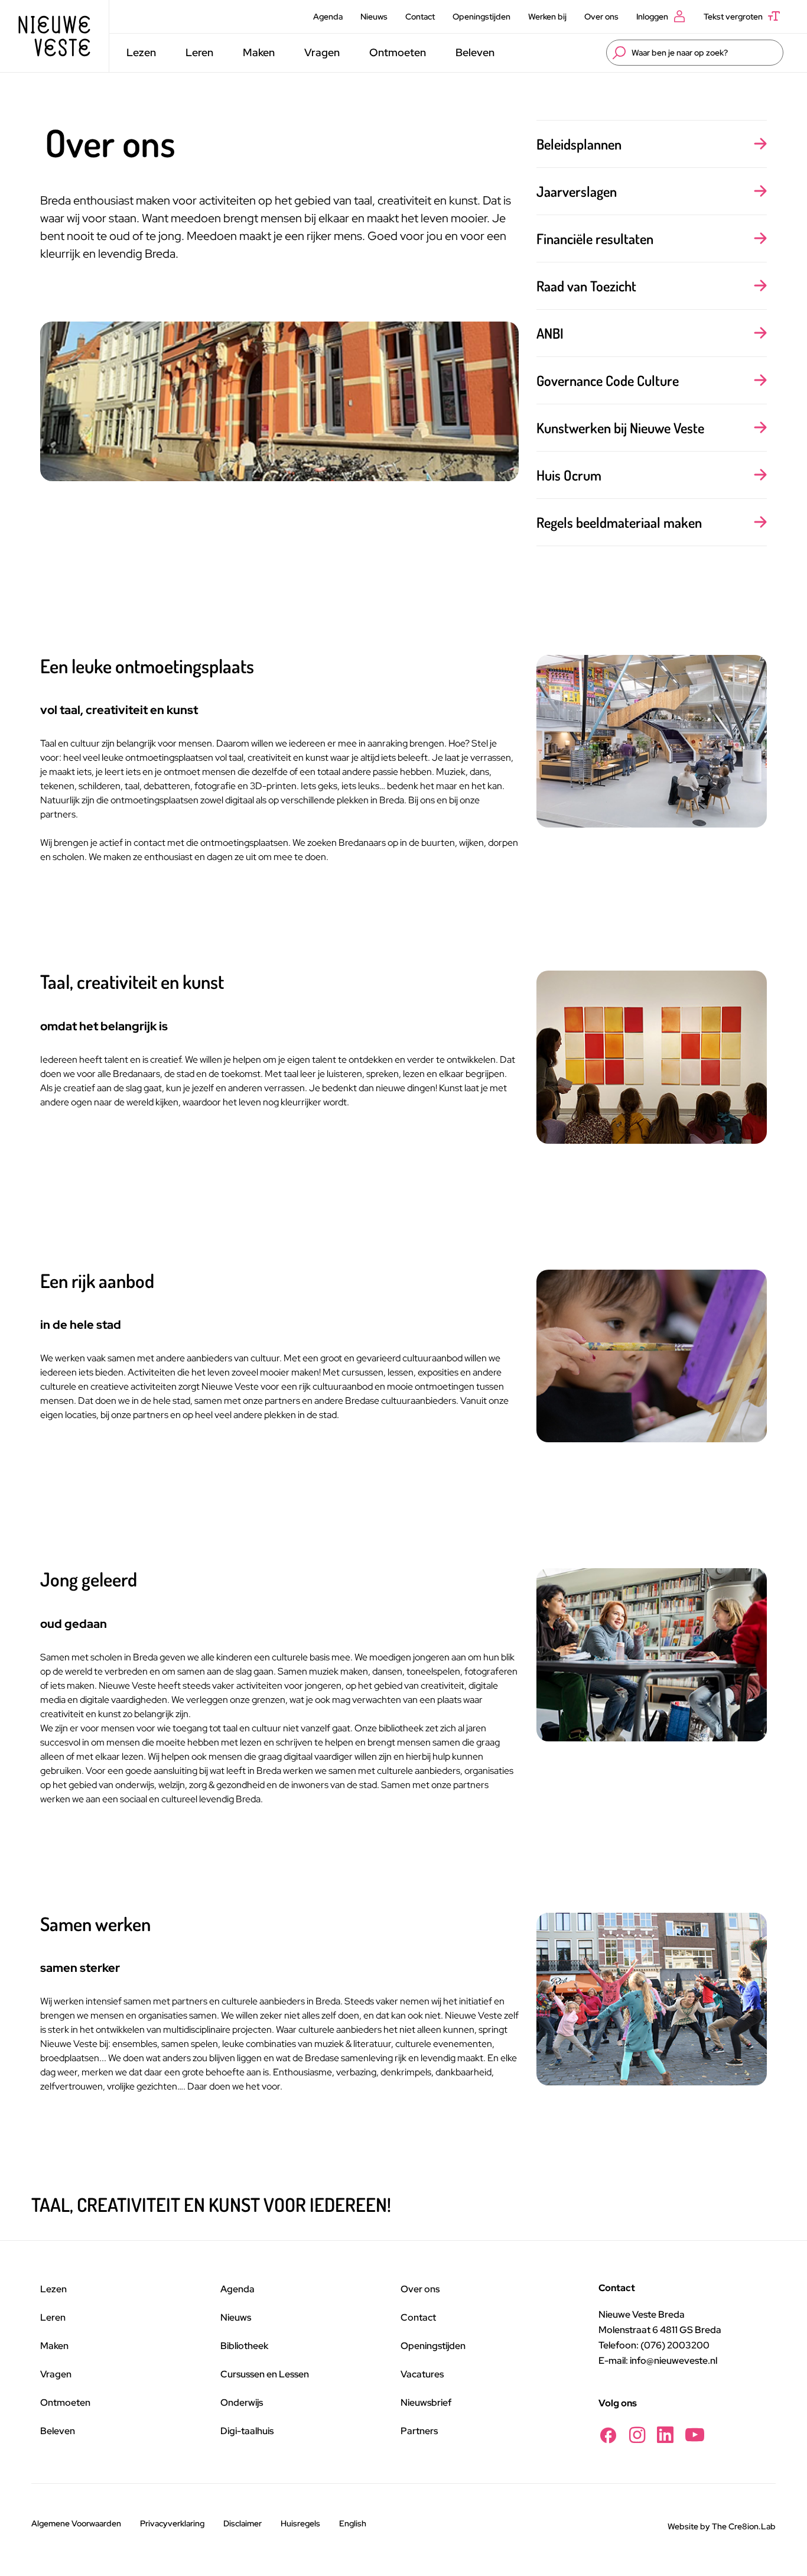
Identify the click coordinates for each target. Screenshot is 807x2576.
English (353, 2523)
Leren (199, 52)
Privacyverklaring (172, 2523)
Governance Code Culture (608, 380)
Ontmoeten (398, 52)
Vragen (322, 52)
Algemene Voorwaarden (76, 2523)
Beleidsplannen (579, 144)
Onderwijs (242, 2403)
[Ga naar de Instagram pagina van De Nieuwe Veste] (637, 2435)
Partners (419, 2431)
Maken (259, 52)
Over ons (601, 17)
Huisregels (300, 2523)
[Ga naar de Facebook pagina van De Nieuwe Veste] (608, 2435)
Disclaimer (243, 2523)
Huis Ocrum (569, 475)
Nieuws (374, 17)
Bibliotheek (244, 2346)
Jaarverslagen (577, 191)
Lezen (141, 52)
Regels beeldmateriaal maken (619, 522)
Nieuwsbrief (426, 2403)
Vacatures (422, 2374)
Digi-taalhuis (247, 2431)
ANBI (550, 333)
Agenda (328, 17)
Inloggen (652, 17)
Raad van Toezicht (586, 286)
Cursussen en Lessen (265, 2374)
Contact (420, 17)
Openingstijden (481, 17)
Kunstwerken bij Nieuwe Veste (620, 428)
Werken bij (547, 17)
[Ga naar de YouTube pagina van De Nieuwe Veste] (695, 2435)
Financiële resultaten (595, 239)
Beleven (475, 52)
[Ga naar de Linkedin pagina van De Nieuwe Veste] (665, 2435)
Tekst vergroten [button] (733, 17)
